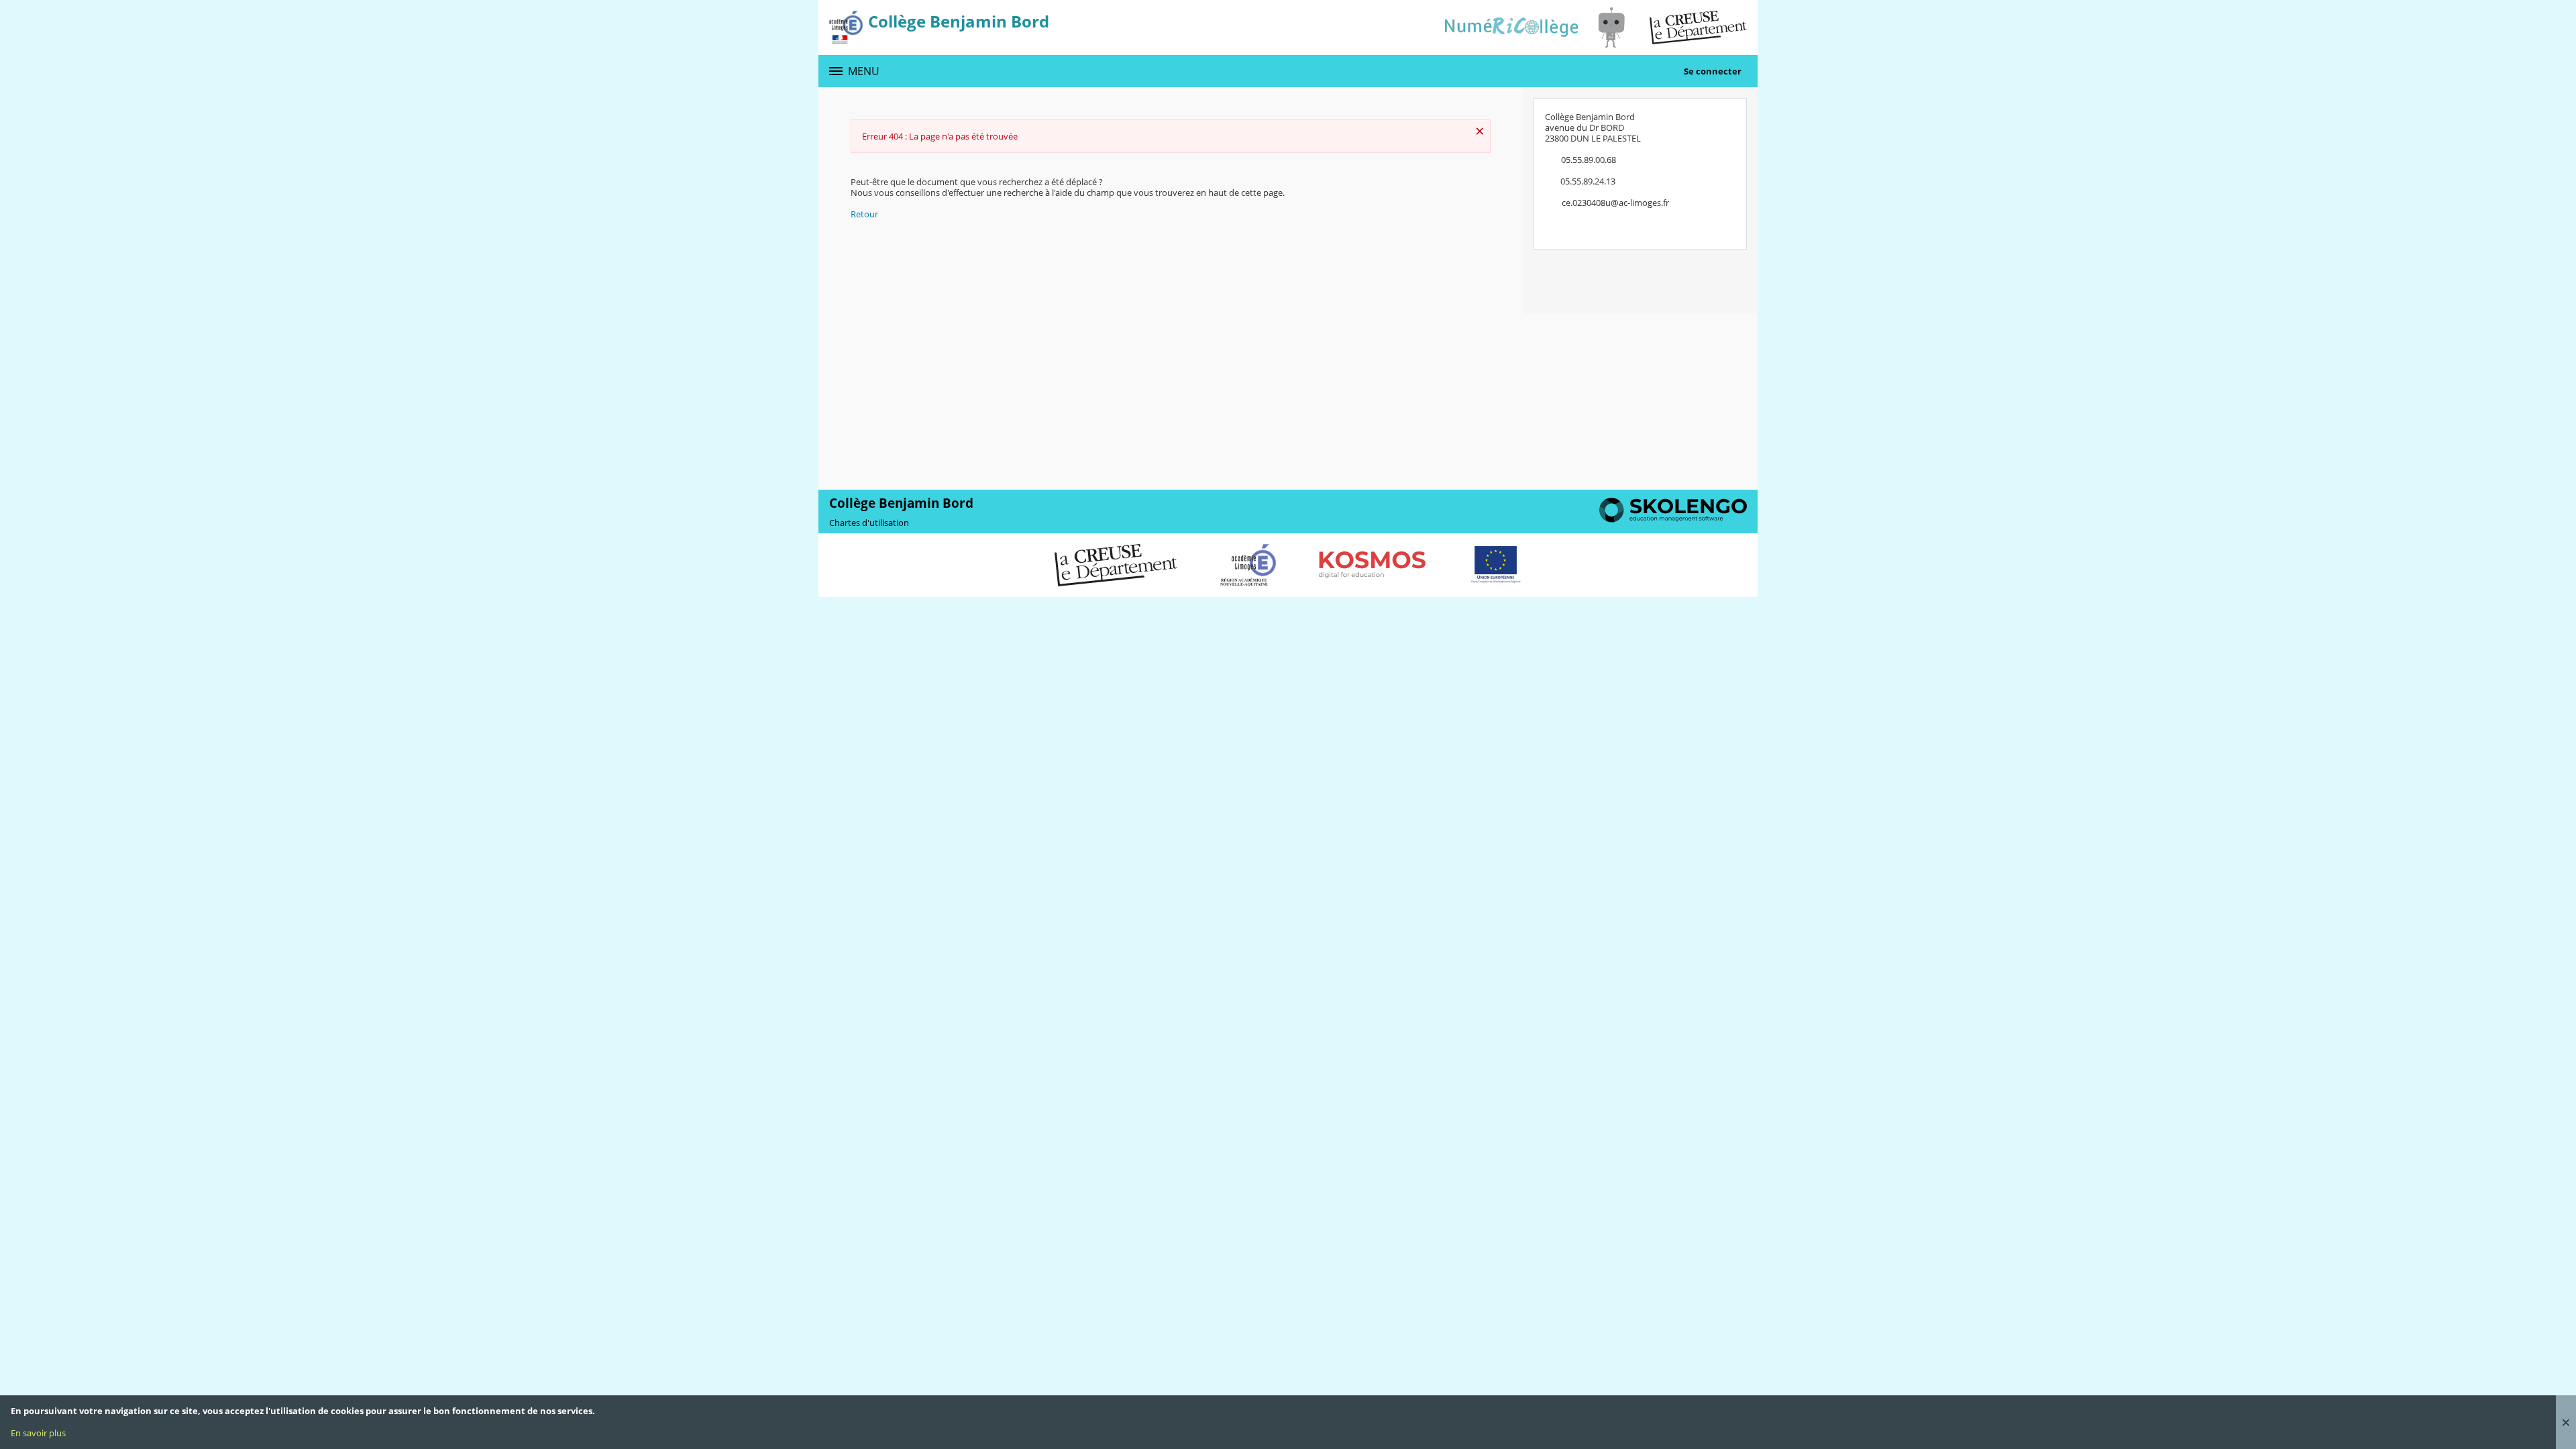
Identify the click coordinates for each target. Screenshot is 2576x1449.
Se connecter (1713, 71)
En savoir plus (38, 1433)
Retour (864, 214)
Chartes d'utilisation (869, 523)
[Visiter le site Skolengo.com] (1673, 519)
